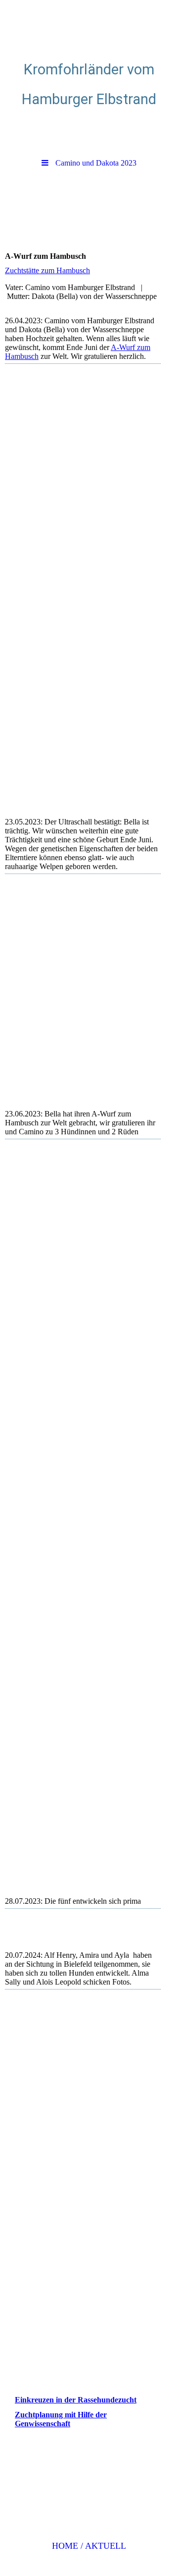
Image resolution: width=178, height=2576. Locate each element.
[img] (89, 27)
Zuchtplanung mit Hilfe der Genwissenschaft (61, 2419)
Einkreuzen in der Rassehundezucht (76, 2400)
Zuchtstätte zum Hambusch (47, 270)
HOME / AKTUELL (89, 2546)
